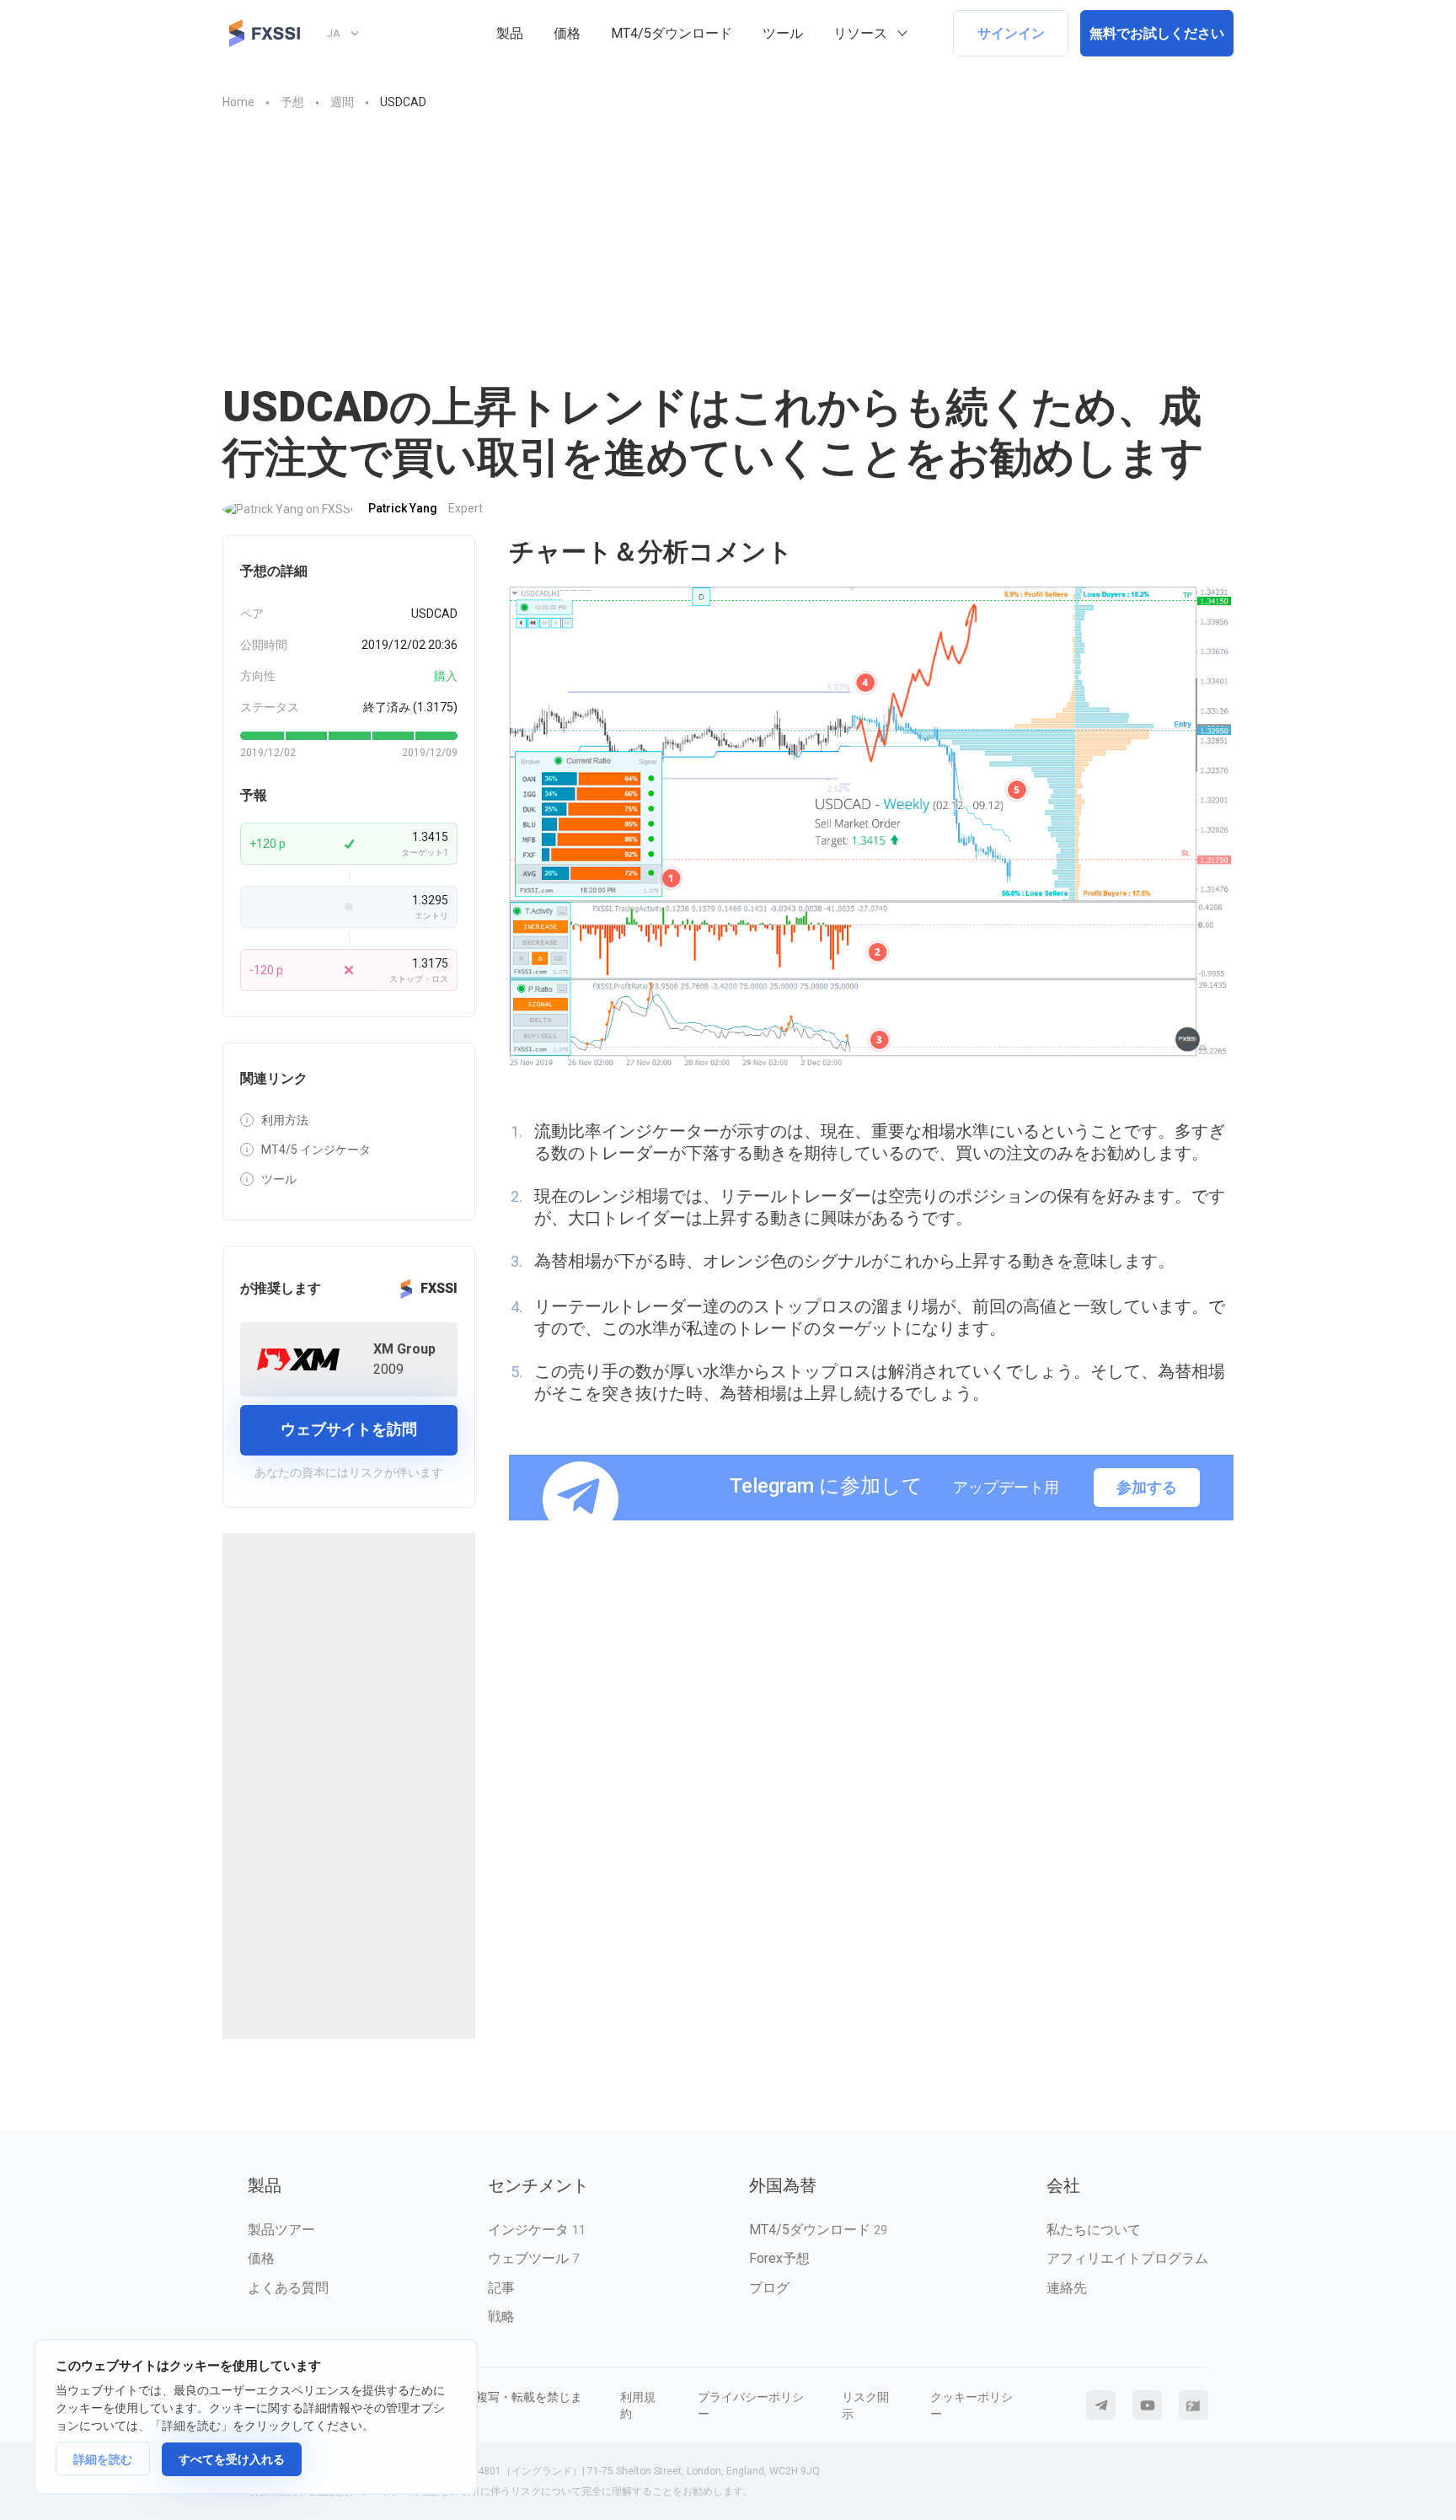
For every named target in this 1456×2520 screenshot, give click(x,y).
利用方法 (285, 1120)
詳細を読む (103, 2459)
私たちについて (1094, 2230)
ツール (783, 33)
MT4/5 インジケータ (316, 1150)
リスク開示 (865, 2405)
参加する (1147, 1487)
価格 (567, 33)
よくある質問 (288, 2288)
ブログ (769, 2288)
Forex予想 (779, 2258)
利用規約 (638, 2405)
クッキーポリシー (972, 2405)
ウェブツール (533, 2258)
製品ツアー (281, 2230)
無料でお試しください (1157, 33)
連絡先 (1067, 2288)
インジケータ (537, 2230)
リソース (860, 33)
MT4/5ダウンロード (672, 33)
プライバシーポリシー (751, 2405)
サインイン (1011, 33)
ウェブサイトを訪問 (349, 1429)
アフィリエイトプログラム (1127, 2258)
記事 (501, 2288)
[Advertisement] (728, 255)
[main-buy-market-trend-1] (871, 828)
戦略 (501, 2316)
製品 (510, 33)
